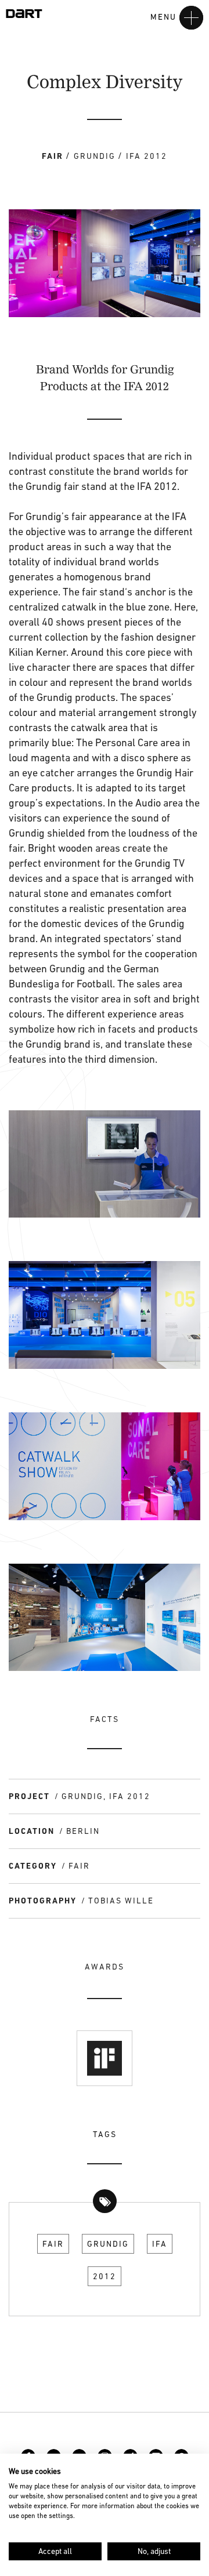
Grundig (108, 2244)
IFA (160, 2244)
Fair (53, 2244)
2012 (105, 2276)
